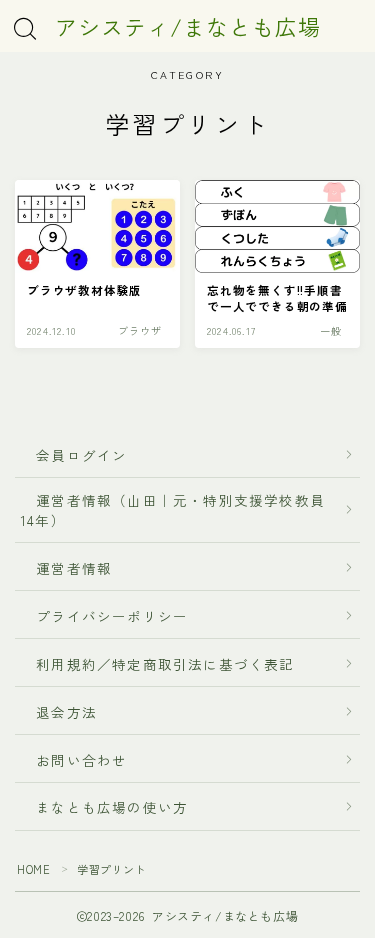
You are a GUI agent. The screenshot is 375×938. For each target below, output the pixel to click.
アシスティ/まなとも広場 (188, 26)
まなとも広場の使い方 (104, 807)
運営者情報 (74, 568)
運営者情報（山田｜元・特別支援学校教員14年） (173, 509)
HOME (33, 868)
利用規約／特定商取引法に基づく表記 (165, 663)
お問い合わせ (82, 759)
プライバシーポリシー (112, 615)
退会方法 (59, 711)
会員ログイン (74, 454)
